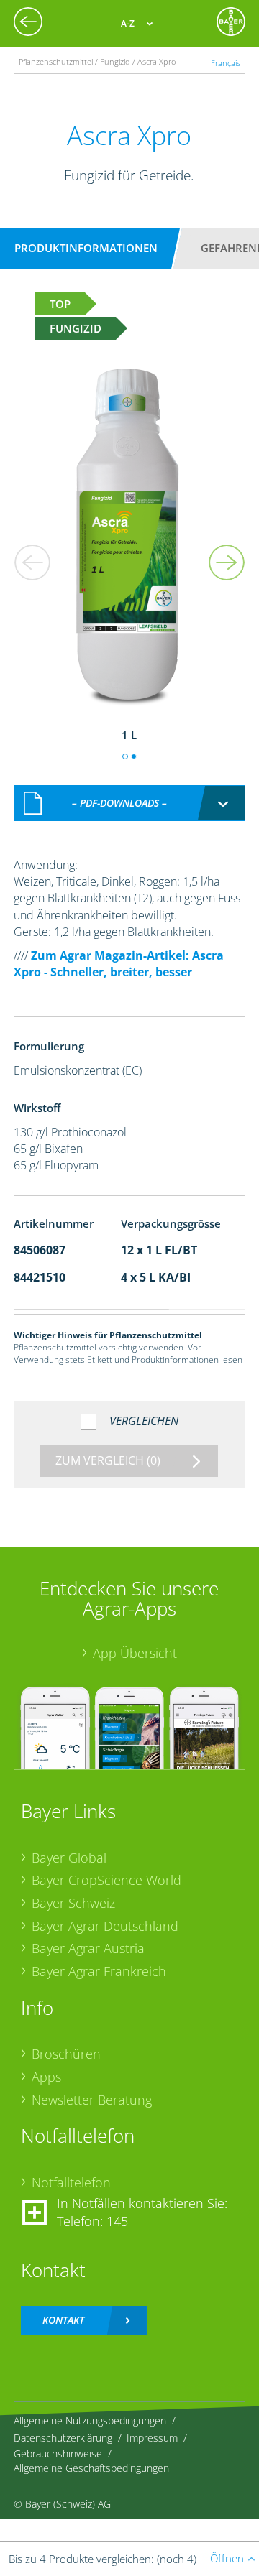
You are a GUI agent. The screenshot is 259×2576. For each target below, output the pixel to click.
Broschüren (66, 2054)
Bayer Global (69, 1858)
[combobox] (129, 803)
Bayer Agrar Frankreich (99, 1971)
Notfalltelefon (71, 2182)
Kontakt (63, 2320)
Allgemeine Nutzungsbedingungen (90, 2420)
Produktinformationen (86, 248)
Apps (46, 2077)
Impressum (152, 2438)
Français (226, 63)
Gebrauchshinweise (58, 2454)
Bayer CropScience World (106, 1880)
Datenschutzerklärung (63, 2438)
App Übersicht (135, 1653)
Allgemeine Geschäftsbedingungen (91, 2468)
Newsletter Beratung (92, 2100)
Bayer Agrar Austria (88, 1948)
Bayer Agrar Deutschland (105, 1926)
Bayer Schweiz (73, 1903)
